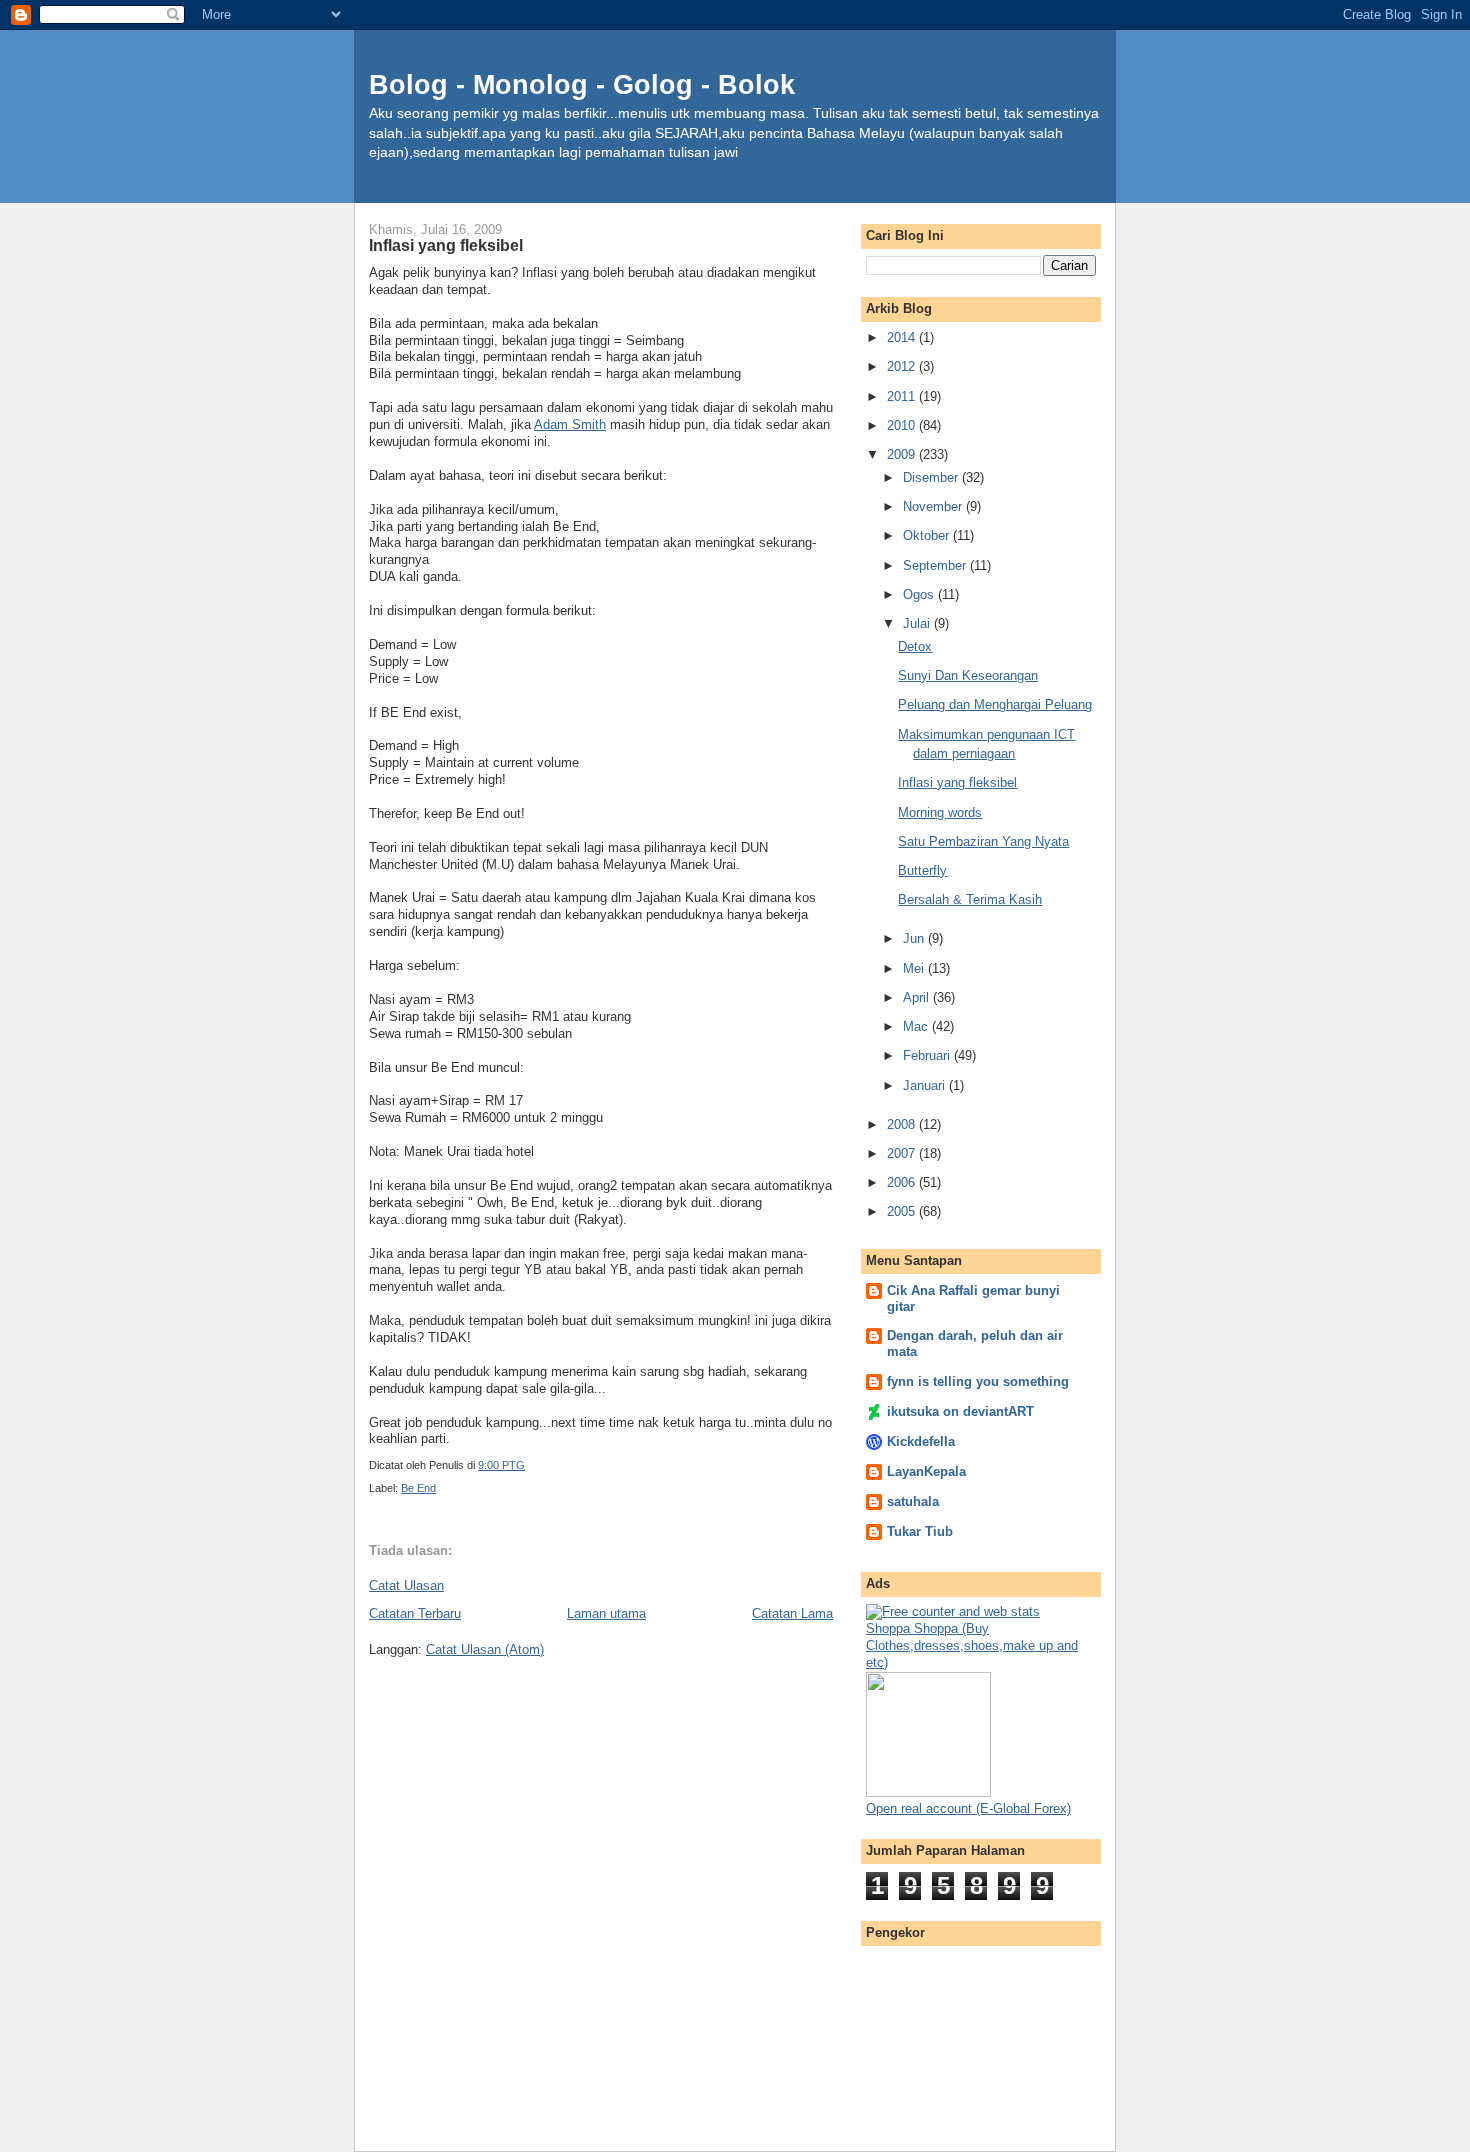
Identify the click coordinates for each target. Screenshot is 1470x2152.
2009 (903, 454)
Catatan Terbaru (415, 1613)
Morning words (940, 812)
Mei (915, 968)
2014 (903, 337)
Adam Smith (570, 424)
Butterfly (922, 870)
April (918, 997)
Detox (915, 646)
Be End (418, 1488)
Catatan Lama (792, 1613)
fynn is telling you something (978, 1381)
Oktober (928, 535)
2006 (903, 1182)
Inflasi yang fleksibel (957, 782)
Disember (932, 477)
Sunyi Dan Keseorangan (968, 675)
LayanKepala (926, 1471)
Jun (915, 938)
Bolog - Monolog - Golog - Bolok (582, 84)
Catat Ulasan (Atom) (485, 1649)
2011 (903, 396)
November (934, 506)
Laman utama (606, 1613)
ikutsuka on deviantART (960, 1411)
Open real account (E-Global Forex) (968, 1808)
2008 (903, 1124)
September (936, 565)
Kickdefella (921, 1441)
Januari (926, 1085)
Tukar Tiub (920, 1531)
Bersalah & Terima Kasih (970, 899)
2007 (903, 1153)
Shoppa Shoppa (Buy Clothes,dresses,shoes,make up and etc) (972, 1645)
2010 (903, 425)
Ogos (920, 594)
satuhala (913, 1501)
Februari (928, 1055)
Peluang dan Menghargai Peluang (995, 704)
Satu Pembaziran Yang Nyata (983, 841)
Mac (917, 1026)
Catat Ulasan (406, 1585)
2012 (903, 366)
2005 (903, 1211)
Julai (918, 623)
